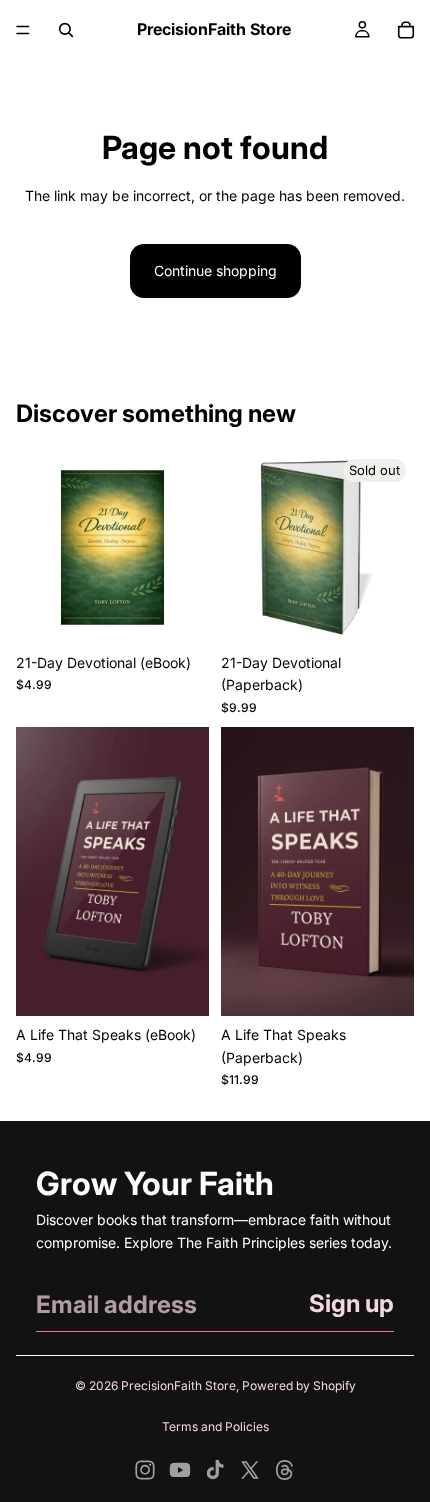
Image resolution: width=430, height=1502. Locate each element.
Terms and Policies (215, 1426)
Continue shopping (215, 270)
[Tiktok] (215, 1470)
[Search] (66, 30)
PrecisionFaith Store (178, 1385)
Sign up (351, 1303)
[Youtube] (180, 1470)
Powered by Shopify (299, 1385)
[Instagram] (145, 1470)
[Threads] (285, 1470)
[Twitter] (250, 1470)
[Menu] (23, 30)
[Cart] (406, 30)
